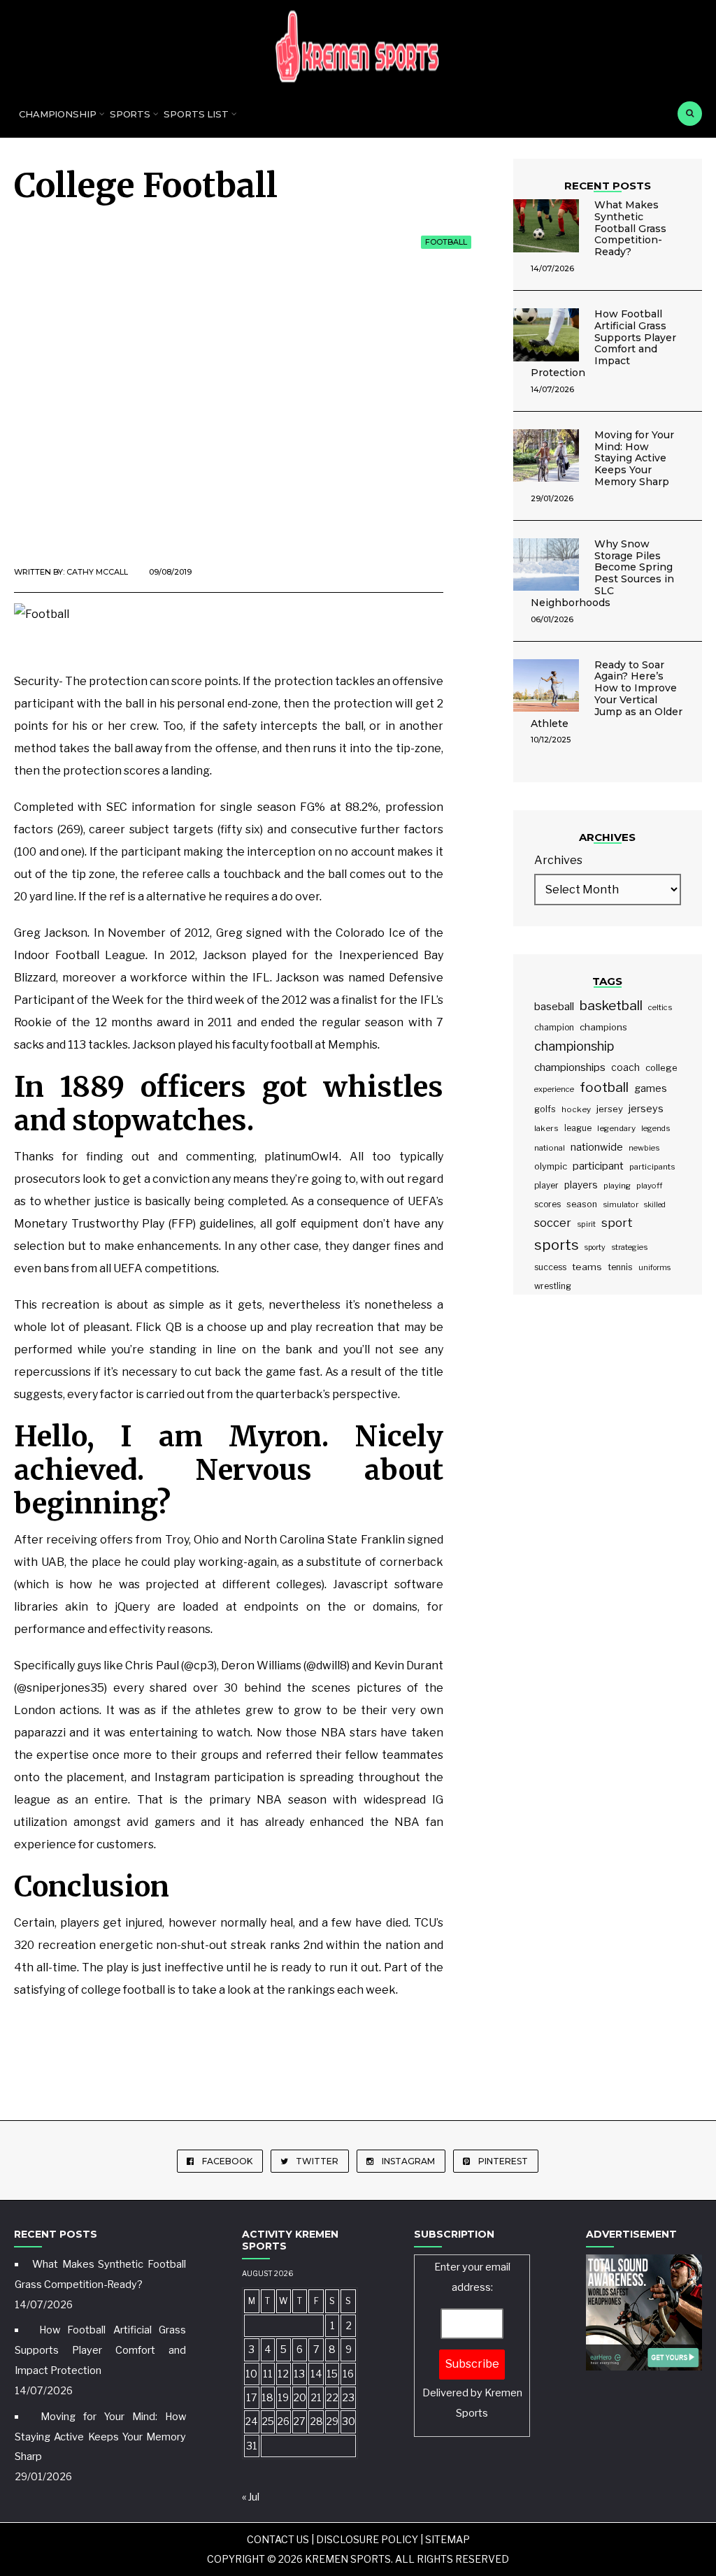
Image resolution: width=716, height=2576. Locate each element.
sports (557, 1245)
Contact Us (278, 2539)
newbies (644, 1148)
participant (598, 1166)
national (550, 1148)
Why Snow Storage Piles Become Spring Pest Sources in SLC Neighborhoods (603, 573)
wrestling (553, 1286)
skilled (655, 1205)
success (550, 1267)
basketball (611, 1006)
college (661, 1067)
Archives (558, 860)
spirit (586, 1224)
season (582, 1204)
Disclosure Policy (367, 2539)
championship (574, 1046)
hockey (576, 1109)
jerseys (646, 1109)
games (651, 1088)
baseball (554, 1007)
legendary (616, 1128)
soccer (553, 1223)
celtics (660, 1007)
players (581, 1185)
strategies (629, 1247)
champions (603, 1027)
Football (446, 242)
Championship (58, 114)
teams (587, 1267)
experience (554, 1089)
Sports (130, 114)
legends (656, 1128)
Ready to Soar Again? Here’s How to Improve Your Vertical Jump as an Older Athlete (607, 694)
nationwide (597, 1147)
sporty (595, 1247)
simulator (621, 1204)
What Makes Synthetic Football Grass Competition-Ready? (630, 228)
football (604, 1087)
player (546, 1186)
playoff (649, 1186)
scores (547, 1204)
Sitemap (447, 2539)
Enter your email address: (472, 2340)
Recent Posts (608, 186)
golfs (545, 1109)
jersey (610, 1109)
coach (625, 1067)
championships (570, 1067)
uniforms (654, 1268)
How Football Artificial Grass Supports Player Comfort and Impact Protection (604, 343)
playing (617, 1186)
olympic (551, 1166)
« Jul (251, 2497)
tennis (620, 1267)
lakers (546, 1128)
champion (554, 1027)
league (578, 1128)
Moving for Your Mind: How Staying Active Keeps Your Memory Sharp (634, 458)
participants (652, 1167)
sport (617, 1223)
